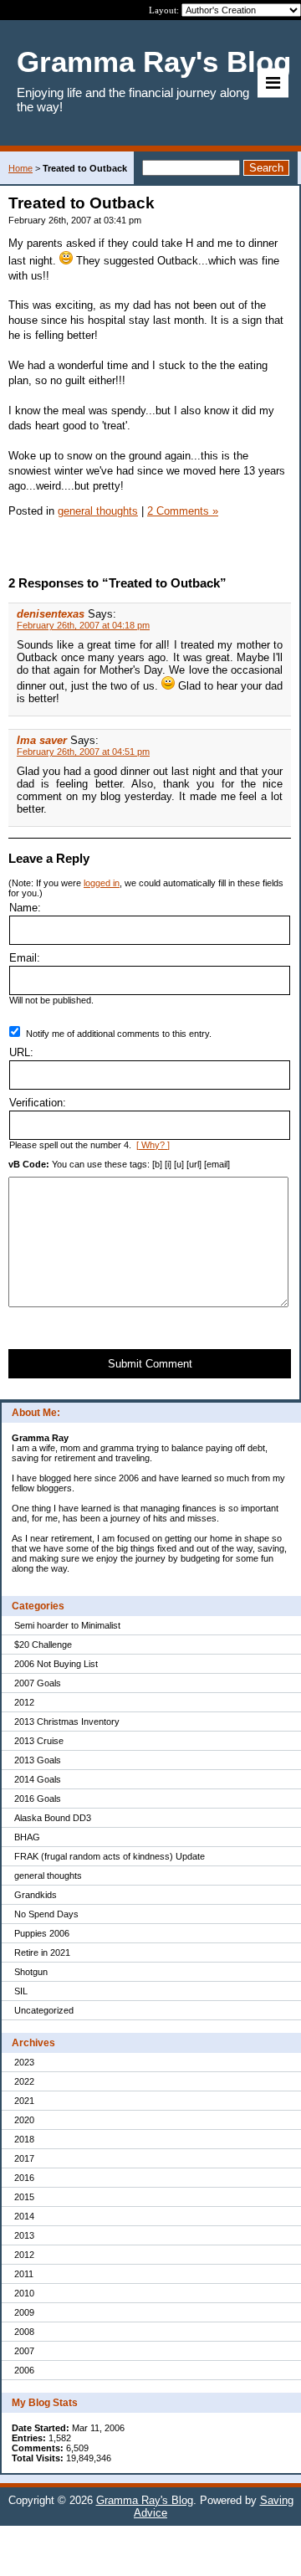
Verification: (38, 1103)
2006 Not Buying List (56, 1664)
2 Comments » (183, 511)
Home (20, 168)
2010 (24, 2293)
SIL (21, 1991)
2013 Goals (38, 1760)
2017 (24, 2158)
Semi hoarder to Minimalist (67, 1625)
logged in (102, 883)
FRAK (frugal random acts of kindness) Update (110, 1856)
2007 (24, 2351)
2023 (24, 2062)
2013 (24, 2235)
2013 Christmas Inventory (67, 1722)
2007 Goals (38, 1683)
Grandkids (36, 1895)
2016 (24, 2178)
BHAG (27, 1837)
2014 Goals (38, 1779)
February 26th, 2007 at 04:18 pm (83, 625)
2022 (24, 2081)
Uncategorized (44, 2010)
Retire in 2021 (42, 1953)
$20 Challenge (43, 1645)
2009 (24, 2312)
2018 (24, 2139)
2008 (24, 2332)
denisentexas (51, 614)
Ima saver (42, 740)
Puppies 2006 (42, 1933)
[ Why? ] (153, 1145)
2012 (24, 1702)
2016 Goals (38, 1799)
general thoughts (48, 1876)
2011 (24, 2274)
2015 (24, 2197)
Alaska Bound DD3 (53, 1818)
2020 (24, 2120)
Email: (25, 958)
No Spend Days (46, 1914)
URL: (21, 1052)
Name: (25, 908)
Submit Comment (150, 1364)
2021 (24, 2101)
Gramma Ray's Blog (145, 2500)
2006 (24, 2370)
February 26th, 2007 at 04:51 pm (83, 752)
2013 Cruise (39, 1741)
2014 (24, 2216)
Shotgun (31, 1972)
